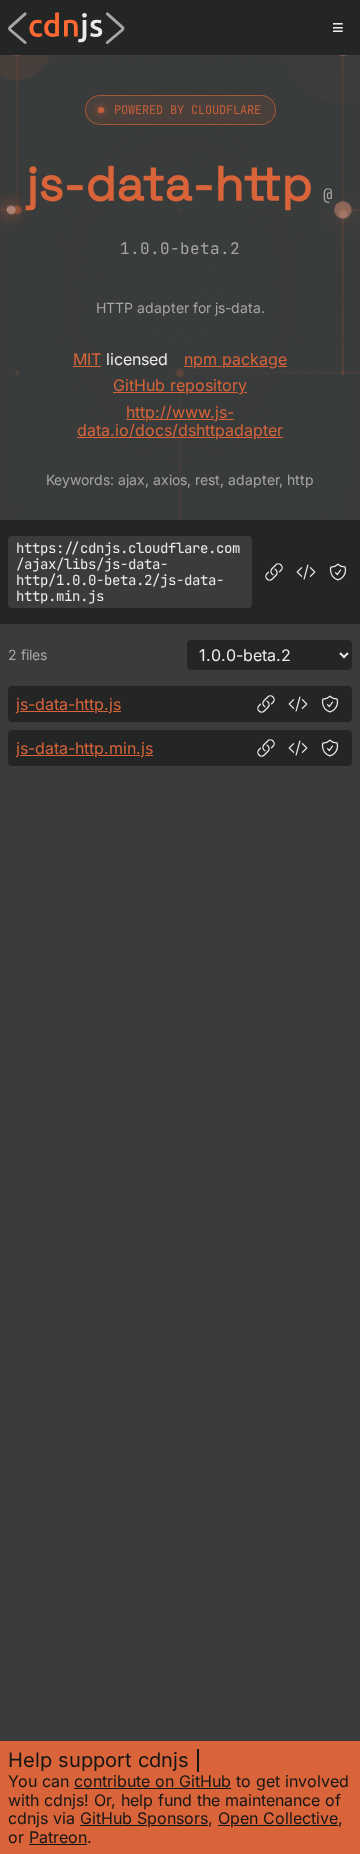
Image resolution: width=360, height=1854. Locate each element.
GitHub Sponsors (144, 1818)
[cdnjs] (66, 28)
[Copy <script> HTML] (306, 572)
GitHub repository (180, 385)
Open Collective (278, 1818)
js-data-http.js (68, 704)
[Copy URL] (274, 572)
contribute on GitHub (152, 1781)
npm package (235, 359)
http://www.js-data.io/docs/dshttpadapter (180, 421)
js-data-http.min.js (84, 748)
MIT (87, 359)
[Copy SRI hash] (338, 572)
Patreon (58, 1837)
